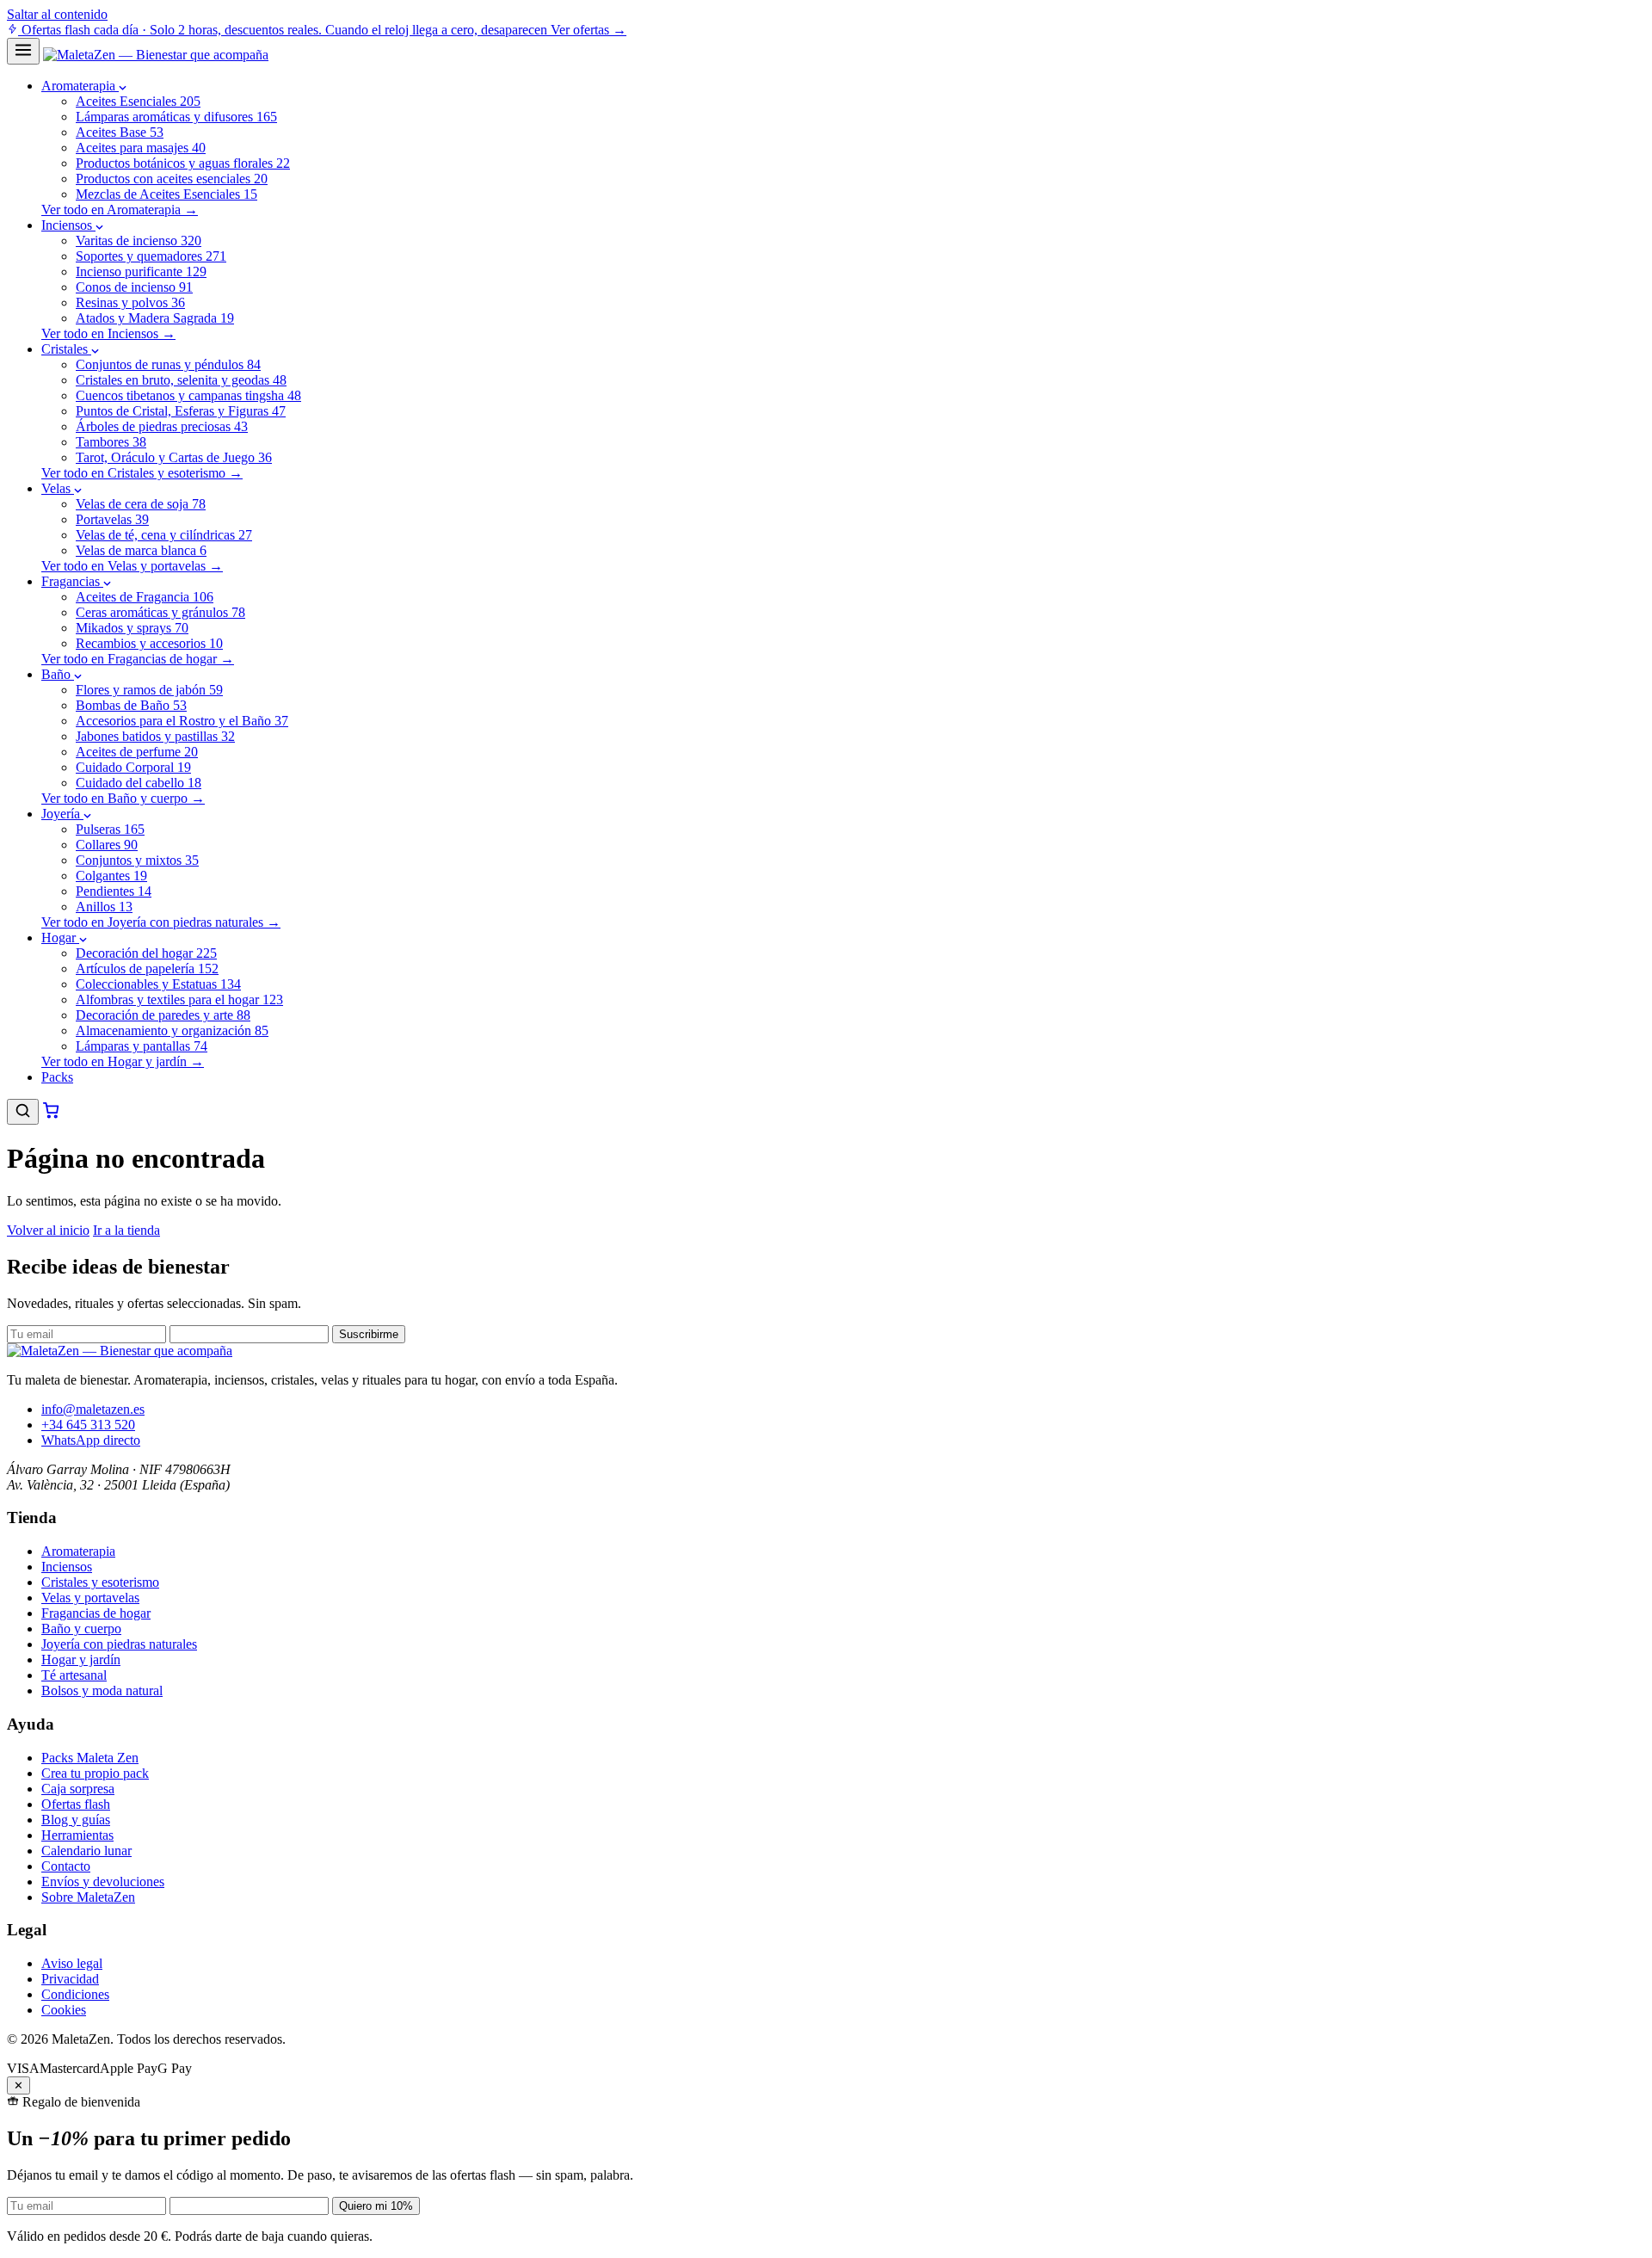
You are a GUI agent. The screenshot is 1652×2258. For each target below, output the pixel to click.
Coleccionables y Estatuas (158, 984)
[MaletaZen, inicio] (156, 55)
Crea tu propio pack (95, 1773)
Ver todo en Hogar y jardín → (123, 1061)
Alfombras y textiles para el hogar (179, 999)
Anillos (104, 907)
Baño (58, 674)
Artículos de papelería (147, 969)
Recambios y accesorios (149, 643)
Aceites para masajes (141, 148)
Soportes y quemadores (151, 256)
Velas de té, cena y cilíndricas (164, 535)
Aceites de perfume (137, 752)
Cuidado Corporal (133, 767)
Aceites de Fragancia (145, 597)
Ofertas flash (76, 1804)
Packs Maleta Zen (90, 1758)
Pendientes (114, 891)
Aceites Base (120, 132)
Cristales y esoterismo (100, 1582)
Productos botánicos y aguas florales (183, 163)
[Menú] (23, 51)
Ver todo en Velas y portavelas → (132, 566)
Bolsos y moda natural (102, 1690)
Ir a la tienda (126, 1230)
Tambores (111, 442)
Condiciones (75, 1994)
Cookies (64, 2010)
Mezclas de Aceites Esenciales (166, 194)
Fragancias (72, 581)
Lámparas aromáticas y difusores (176, 117)
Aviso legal (72, 1963)
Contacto (66, 1866)
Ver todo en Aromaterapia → (120, 210)
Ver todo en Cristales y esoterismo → (142, 473)
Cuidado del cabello (139, 783)
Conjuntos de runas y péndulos (168, 364)
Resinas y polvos (130, 302)
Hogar (60, 938)
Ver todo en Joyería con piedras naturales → (161, 922)
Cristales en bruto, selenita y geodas (181, 380)
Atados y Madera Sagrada (155, 318)
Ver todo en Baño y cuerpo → (123, 798)
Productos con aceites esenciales (172, 179)
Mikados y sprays (132, 628)
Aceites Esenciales (138, 101)
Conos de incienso (134, 287)
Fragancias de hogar (96, 1613)
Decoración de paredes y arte (163, 1015)
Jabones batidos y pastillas (155, 736)
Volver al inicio (48, 1230)
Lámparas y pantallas (142, 1046)
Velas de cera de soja (141, 504)
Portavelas (112, 519)
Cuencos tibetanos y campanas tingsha (188, 395)
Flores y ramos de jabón (149, 690)
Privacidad (70, 1979)
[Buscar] (23, 1112)
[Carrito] (51, 1115)
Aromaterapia (80, 86)
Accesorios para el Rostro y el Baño (182, 721)
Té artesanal (74, 1675)
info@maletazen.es (93, 1409)
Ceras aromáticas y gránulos (160, 612)
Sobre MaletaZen (88, 1897)
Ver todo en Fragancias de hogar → (138, 659)
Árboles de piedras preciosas (162, 426)
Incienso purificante (141, 271)
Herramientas (77, 1835)
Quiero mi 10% (376, 2206)
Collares (107, 845)
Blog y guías (76, 1820)
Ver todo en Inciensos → (108, 333)
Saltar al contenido (57, 14)
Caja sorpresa (78, 1789)
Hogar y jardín (81, 1660)
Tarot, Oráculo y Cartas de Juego (174, 457)
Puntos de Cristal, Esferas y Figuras (181, 411)
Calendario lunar (86, 1851)
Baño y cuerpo (81, 1629)
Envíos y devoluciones (103, 1882)
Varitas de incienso (139, 241)
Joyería (62, 814)
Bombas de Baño (131, 705)
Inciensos (68, 225)
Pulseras (110, 829)
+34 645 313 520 (88, 1425)
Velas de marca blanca (141, 550)
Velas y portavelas (90, 1598)
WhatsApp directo (91, 1440)
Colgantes (111, 876)
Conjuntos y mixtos (137, 860)
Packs (57, 1077)
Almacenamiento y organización (172, 1030)
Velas (58, 488)
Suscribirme (369, 1334)
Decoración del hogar (146, 953)
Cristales (66, 349)
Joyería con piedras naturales (119, 1644)
